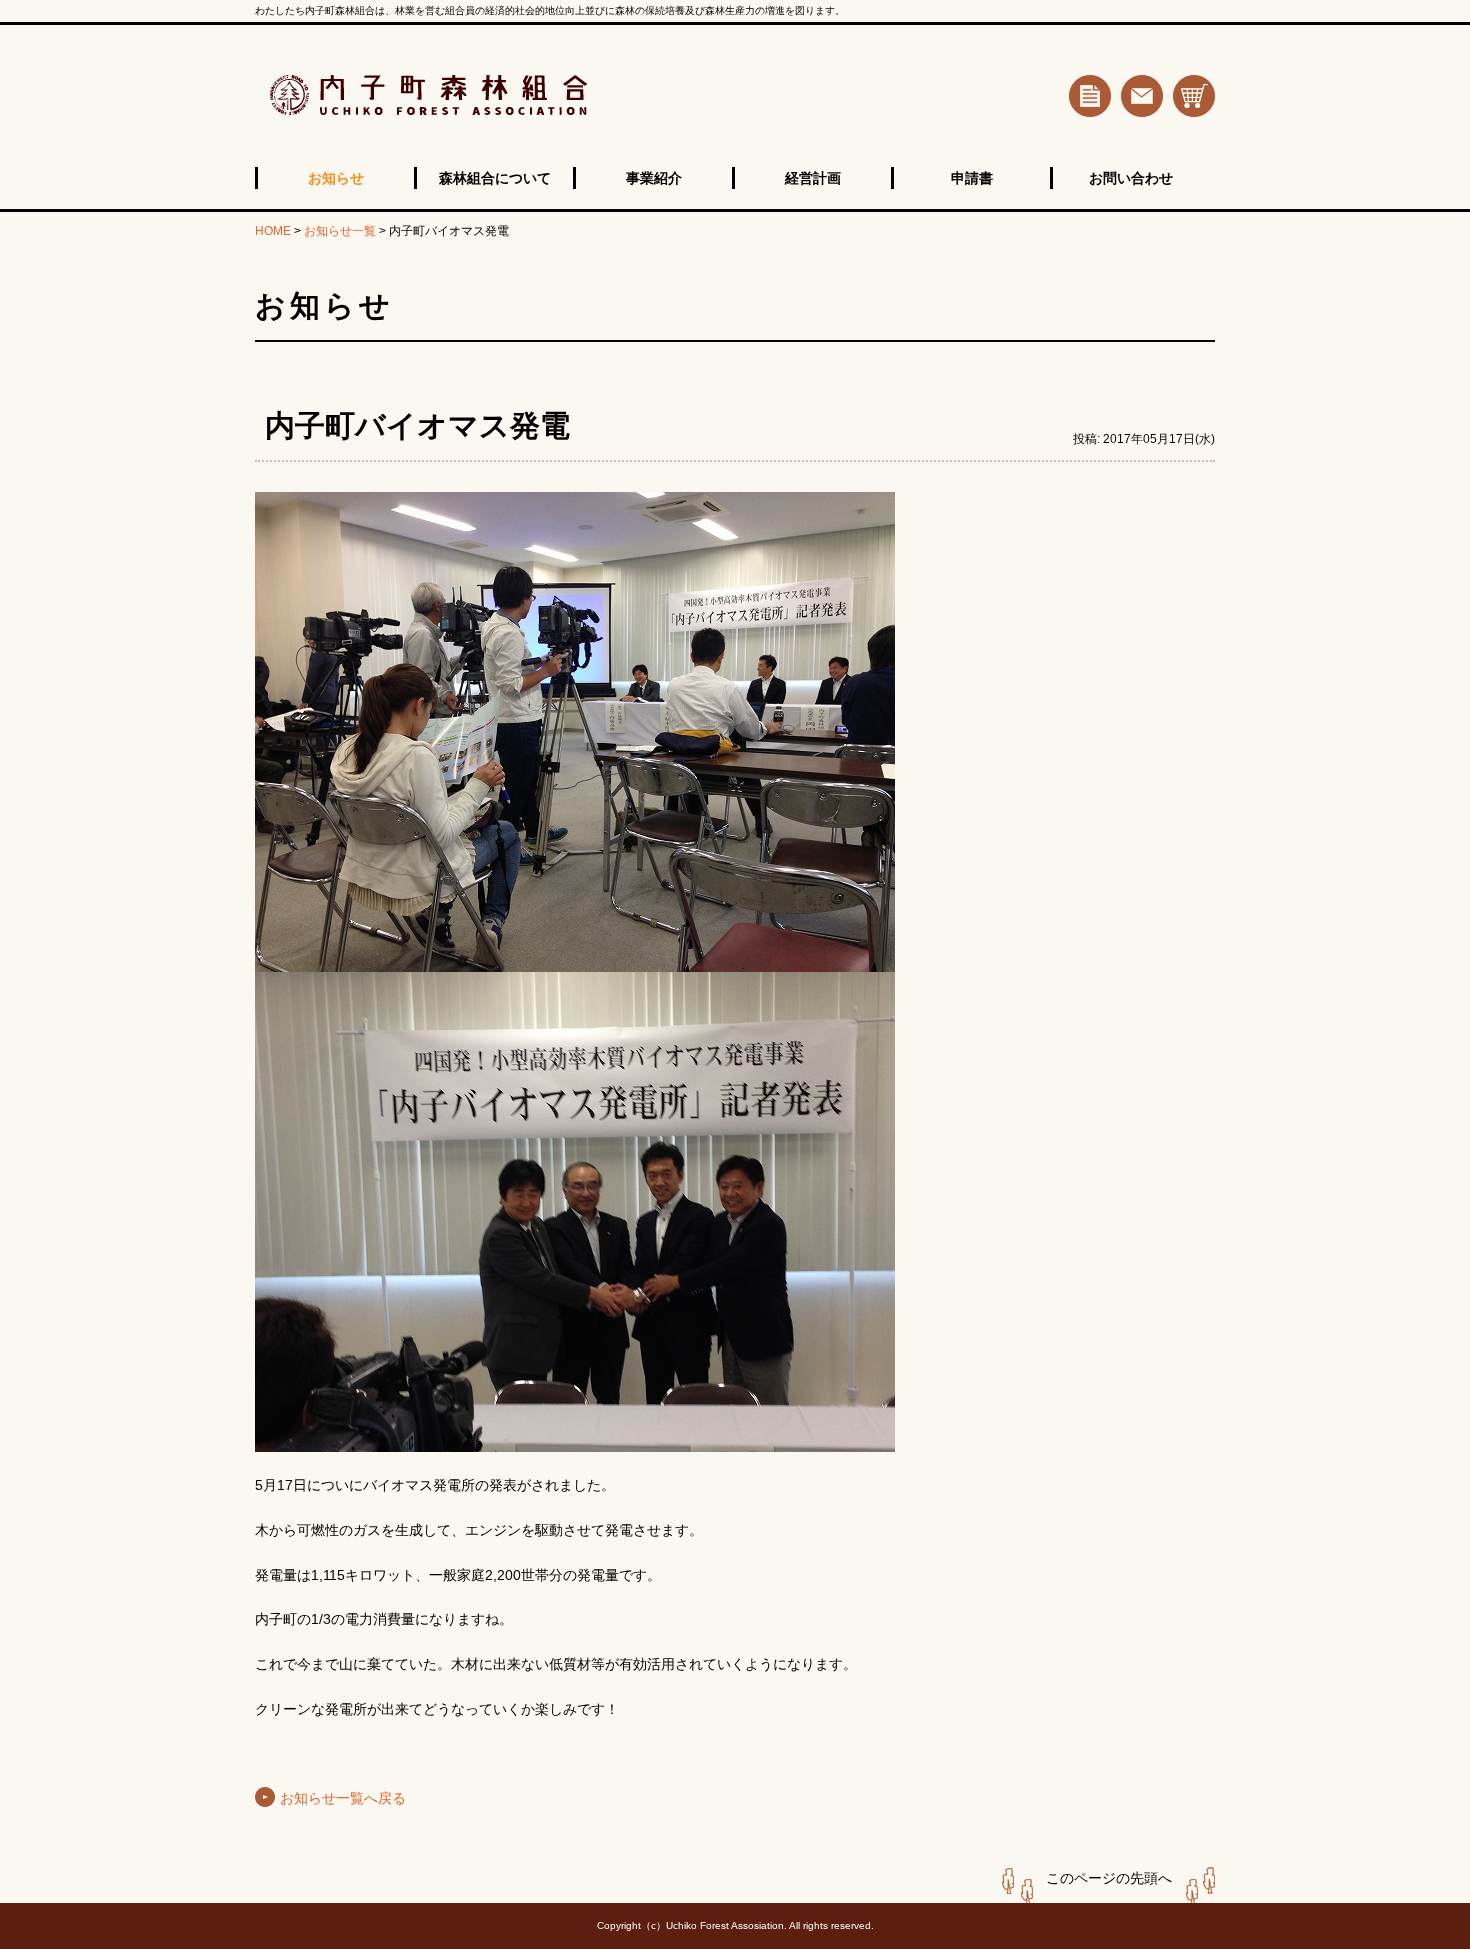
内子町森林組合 (499, 95)
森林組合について (495, 178)
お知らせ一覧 (340, 231)
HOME (273, 231)
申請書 (972, 178)
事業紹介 (654, 178)
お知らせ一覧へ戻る (343, 1798)
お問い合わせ (1131, 178)
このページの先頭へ (1109, 1878)
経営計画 (813, 178)
